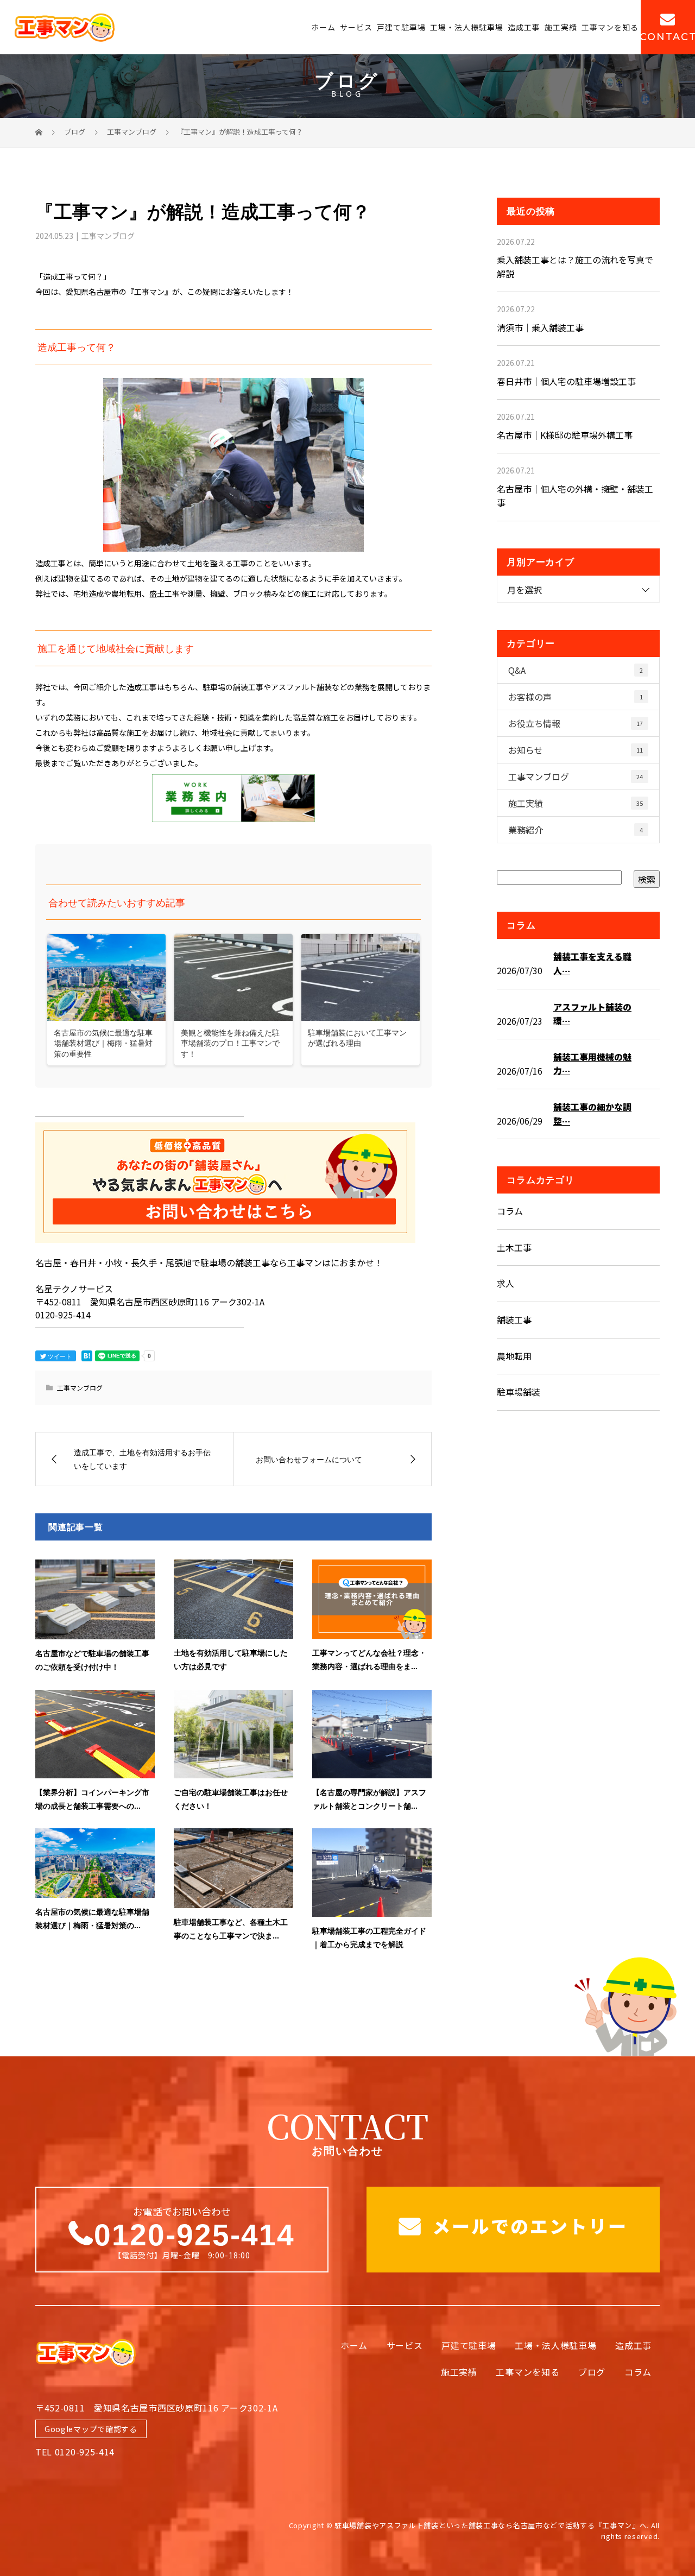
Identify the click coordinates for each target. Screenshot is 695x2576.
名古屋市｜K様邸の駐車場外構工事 (565, 435)
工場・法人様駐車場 (467, 27)
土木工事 (514, 1247)
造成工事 (524, 27)
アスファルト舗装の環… (592, 1014)
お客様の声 (576, 697)
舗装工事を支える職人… (592, 963)
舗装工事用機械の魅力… (592, 1064)
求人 (506, 1283)
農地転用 (514, 1356)
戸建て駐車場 (401, 27)
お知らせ (576, 750)
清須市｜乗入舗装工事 (540, 327)
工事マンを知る (610, 27)
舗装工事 (514, 1319)
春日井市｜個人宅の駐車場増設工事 (566, 381)
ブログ (592, 2372)
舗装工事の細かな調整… (592, 1114)
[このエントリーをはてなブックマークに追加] (87, 1356)
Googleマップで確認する (91, 2429)
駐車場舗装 (519, 1392)
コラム (510, 1211)
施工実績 (561, 27)
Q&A (576, 670)
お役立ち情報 (576, 723)
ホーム (323, 27)
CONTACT (668, 37)
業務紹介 (576, 830)
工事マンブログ (108, 236)
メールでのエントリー (527, 2226)
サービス (356, 27)
